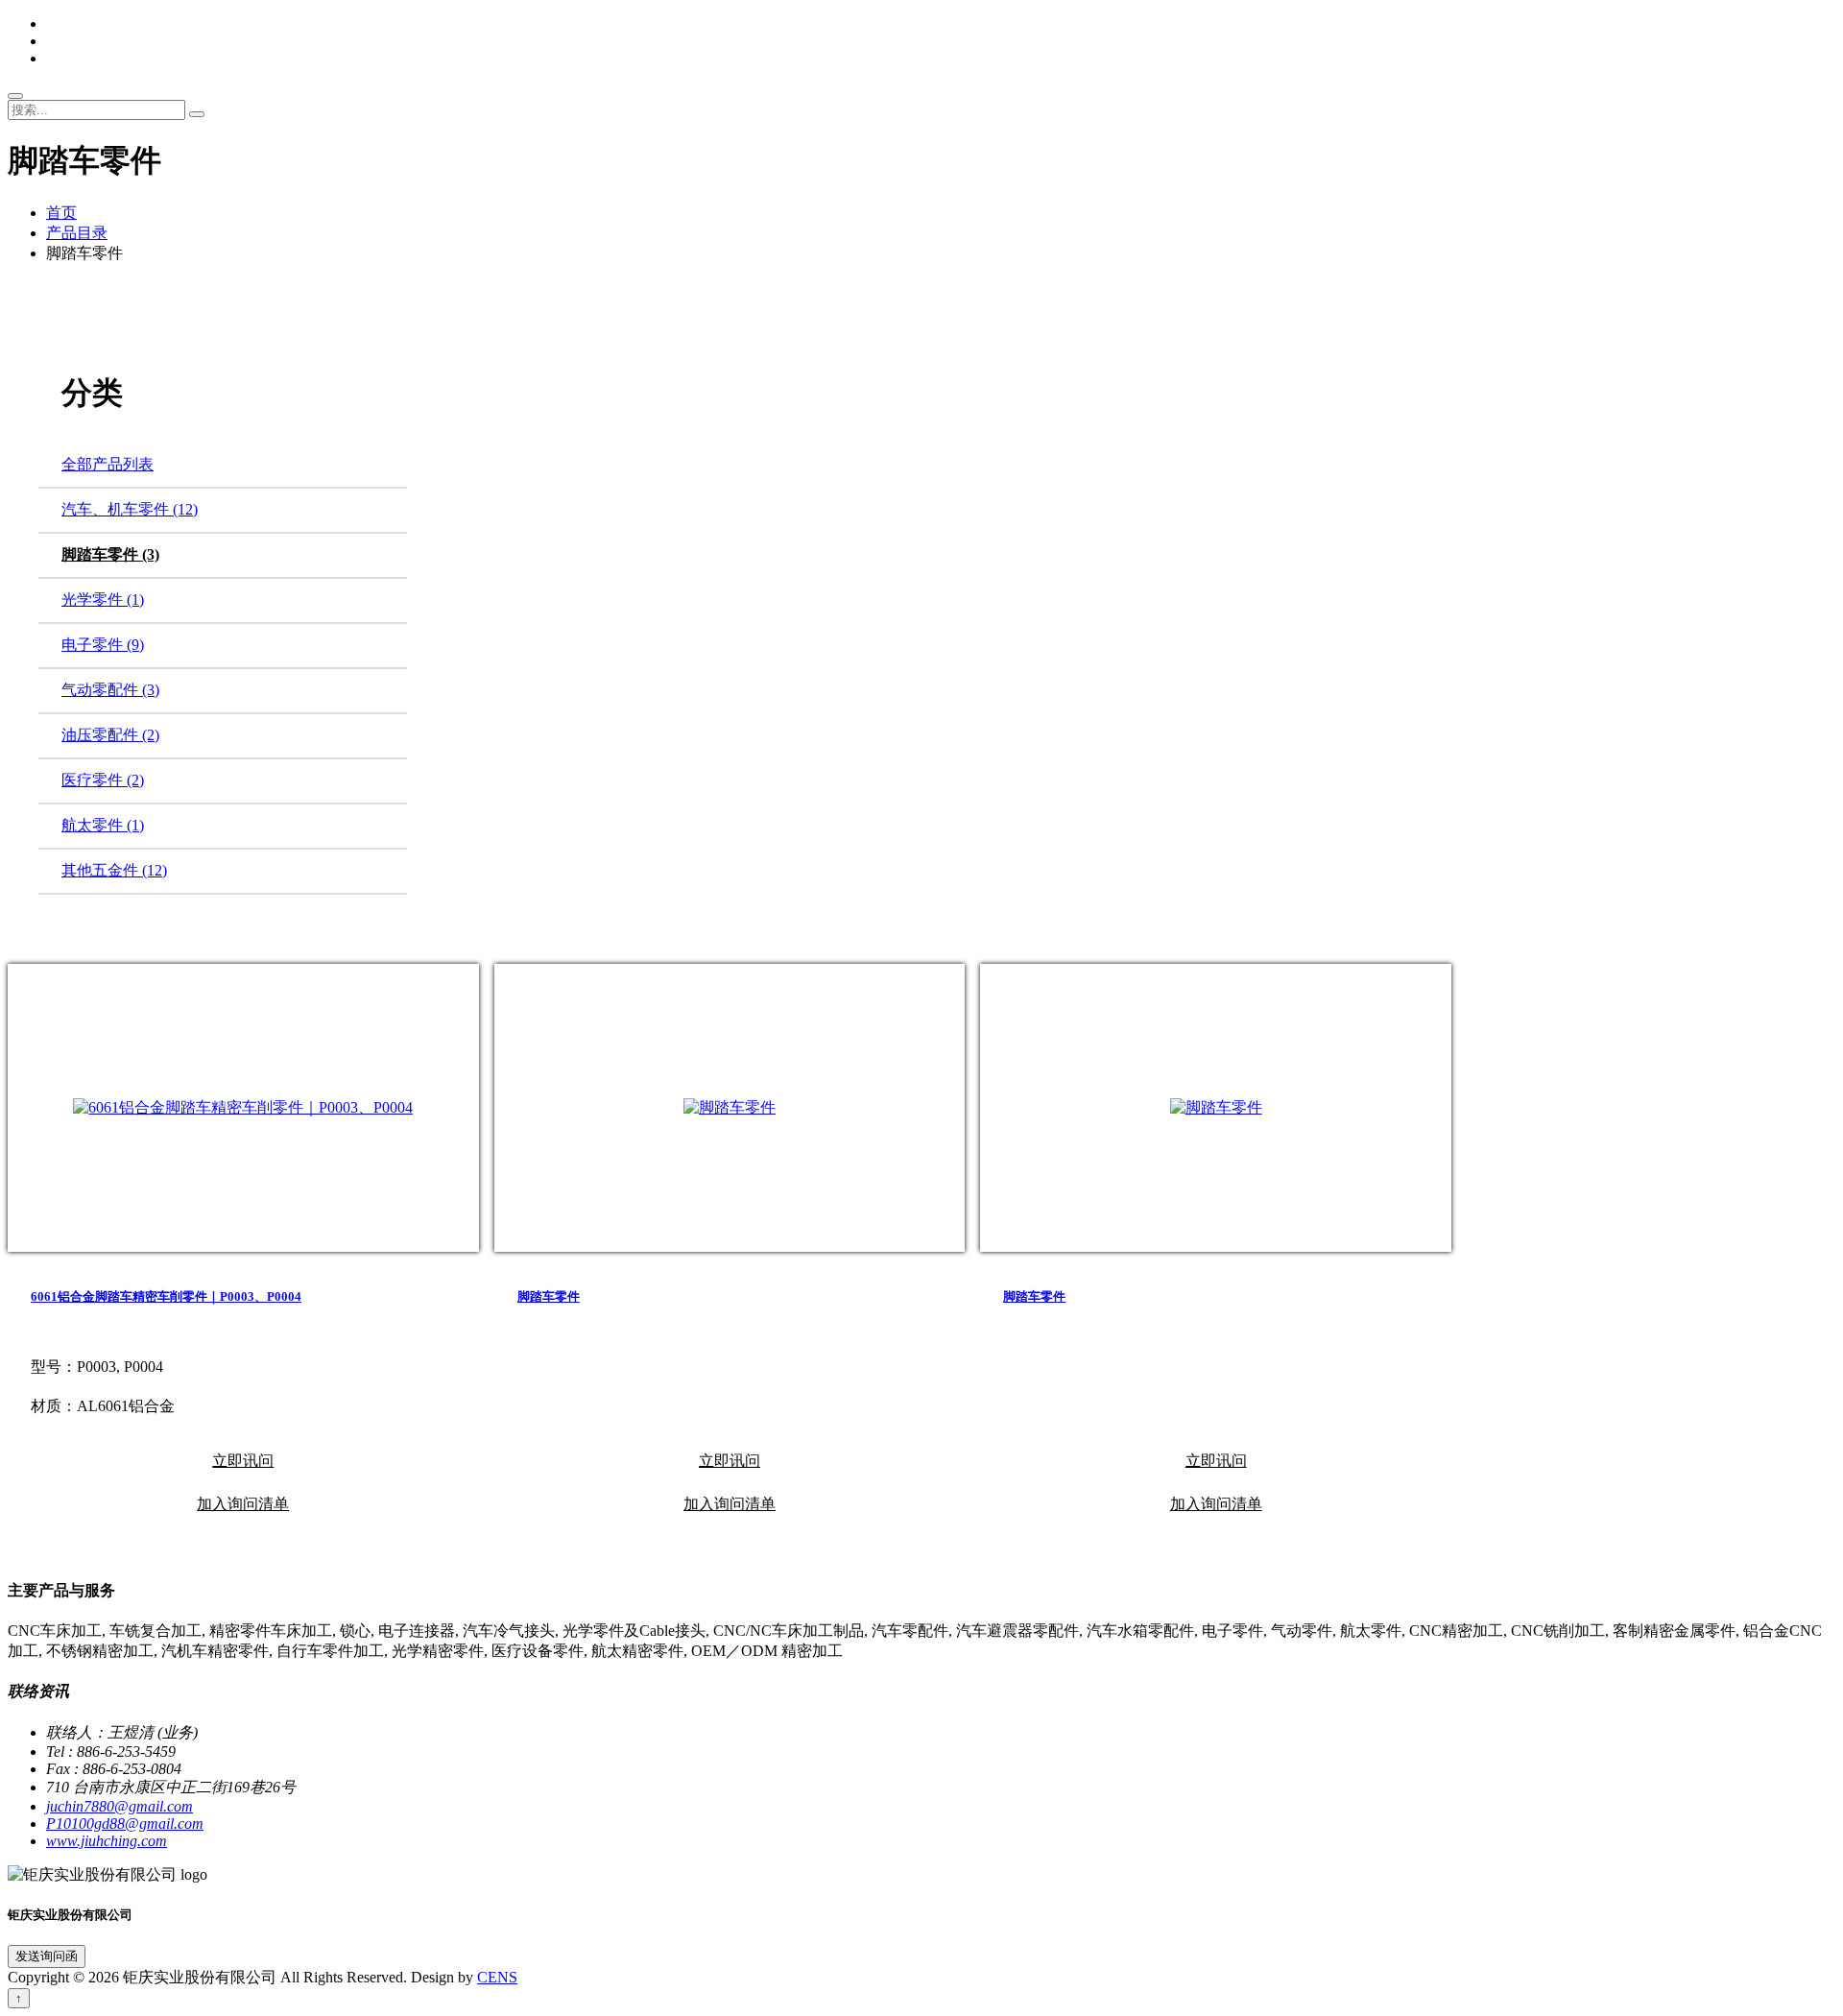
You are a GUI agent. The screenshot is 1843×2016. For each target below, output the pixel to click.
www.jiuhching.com (107, 1841)
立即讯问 (243, 1461)
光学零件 (103, 600)
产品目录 (77, 233)
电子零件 (103, 645)
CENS (497, 1977)
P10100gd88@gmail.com (125, 1824)
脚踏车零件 (110, 554)
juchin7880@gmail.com (120, 1806)
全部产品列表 (108, 464)
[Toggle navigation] (15, 96)
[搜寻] (197, 114)
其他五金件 (114, 870)
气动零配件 (110, 690)
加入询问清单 (243, 1504)
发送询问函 (47, 1956)
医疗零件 (103, 780)
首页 (61, 213)
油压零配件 (110, 735)
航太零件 (103, 825)
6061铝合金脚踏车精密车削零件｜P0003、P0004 (166, 1296)
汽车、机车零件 (130, 509)
